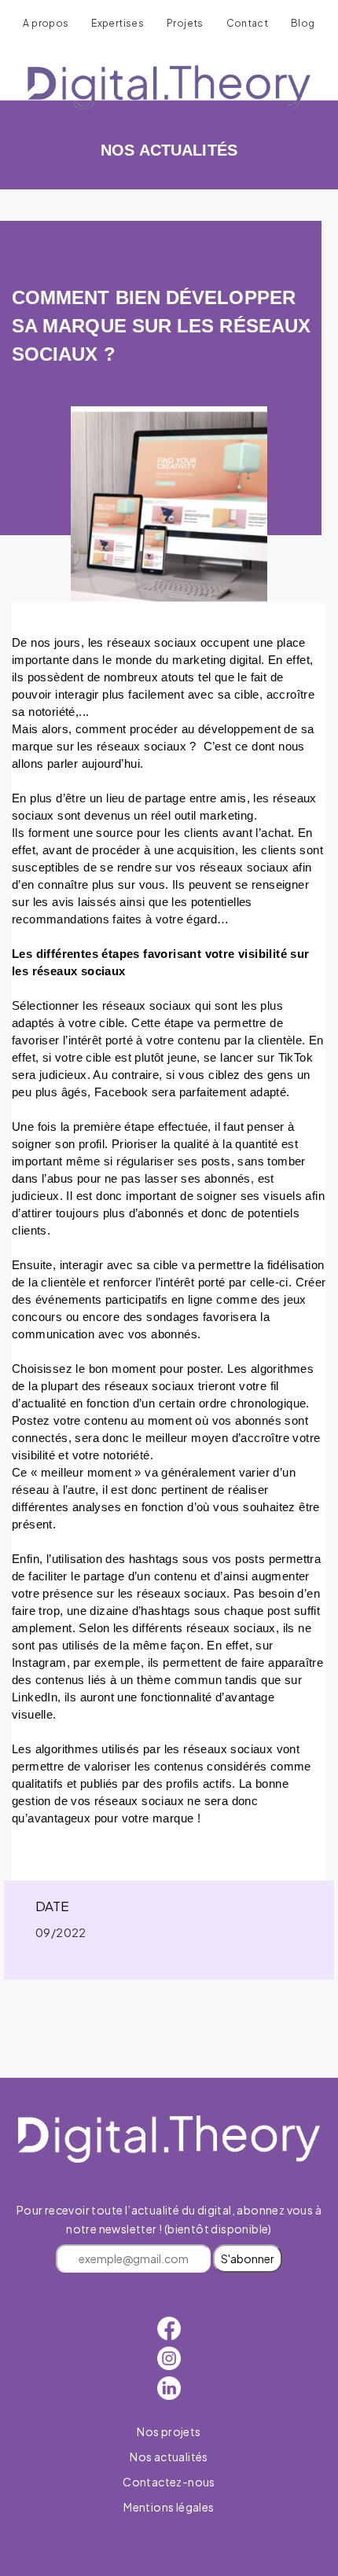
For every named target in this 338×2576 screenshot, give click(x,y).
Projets (185, 23)
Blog (303, 23)
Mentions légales (169, 2507)
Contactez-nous (169, 2482)
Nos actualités (169, 2457)
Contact (248, 23)
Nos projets (169, 2431)
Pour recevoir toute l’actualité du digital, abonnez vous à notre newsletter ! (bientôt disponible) (169, 2234)
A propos (46, 23)
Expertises (118, 23)
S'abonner (248, 2259)
